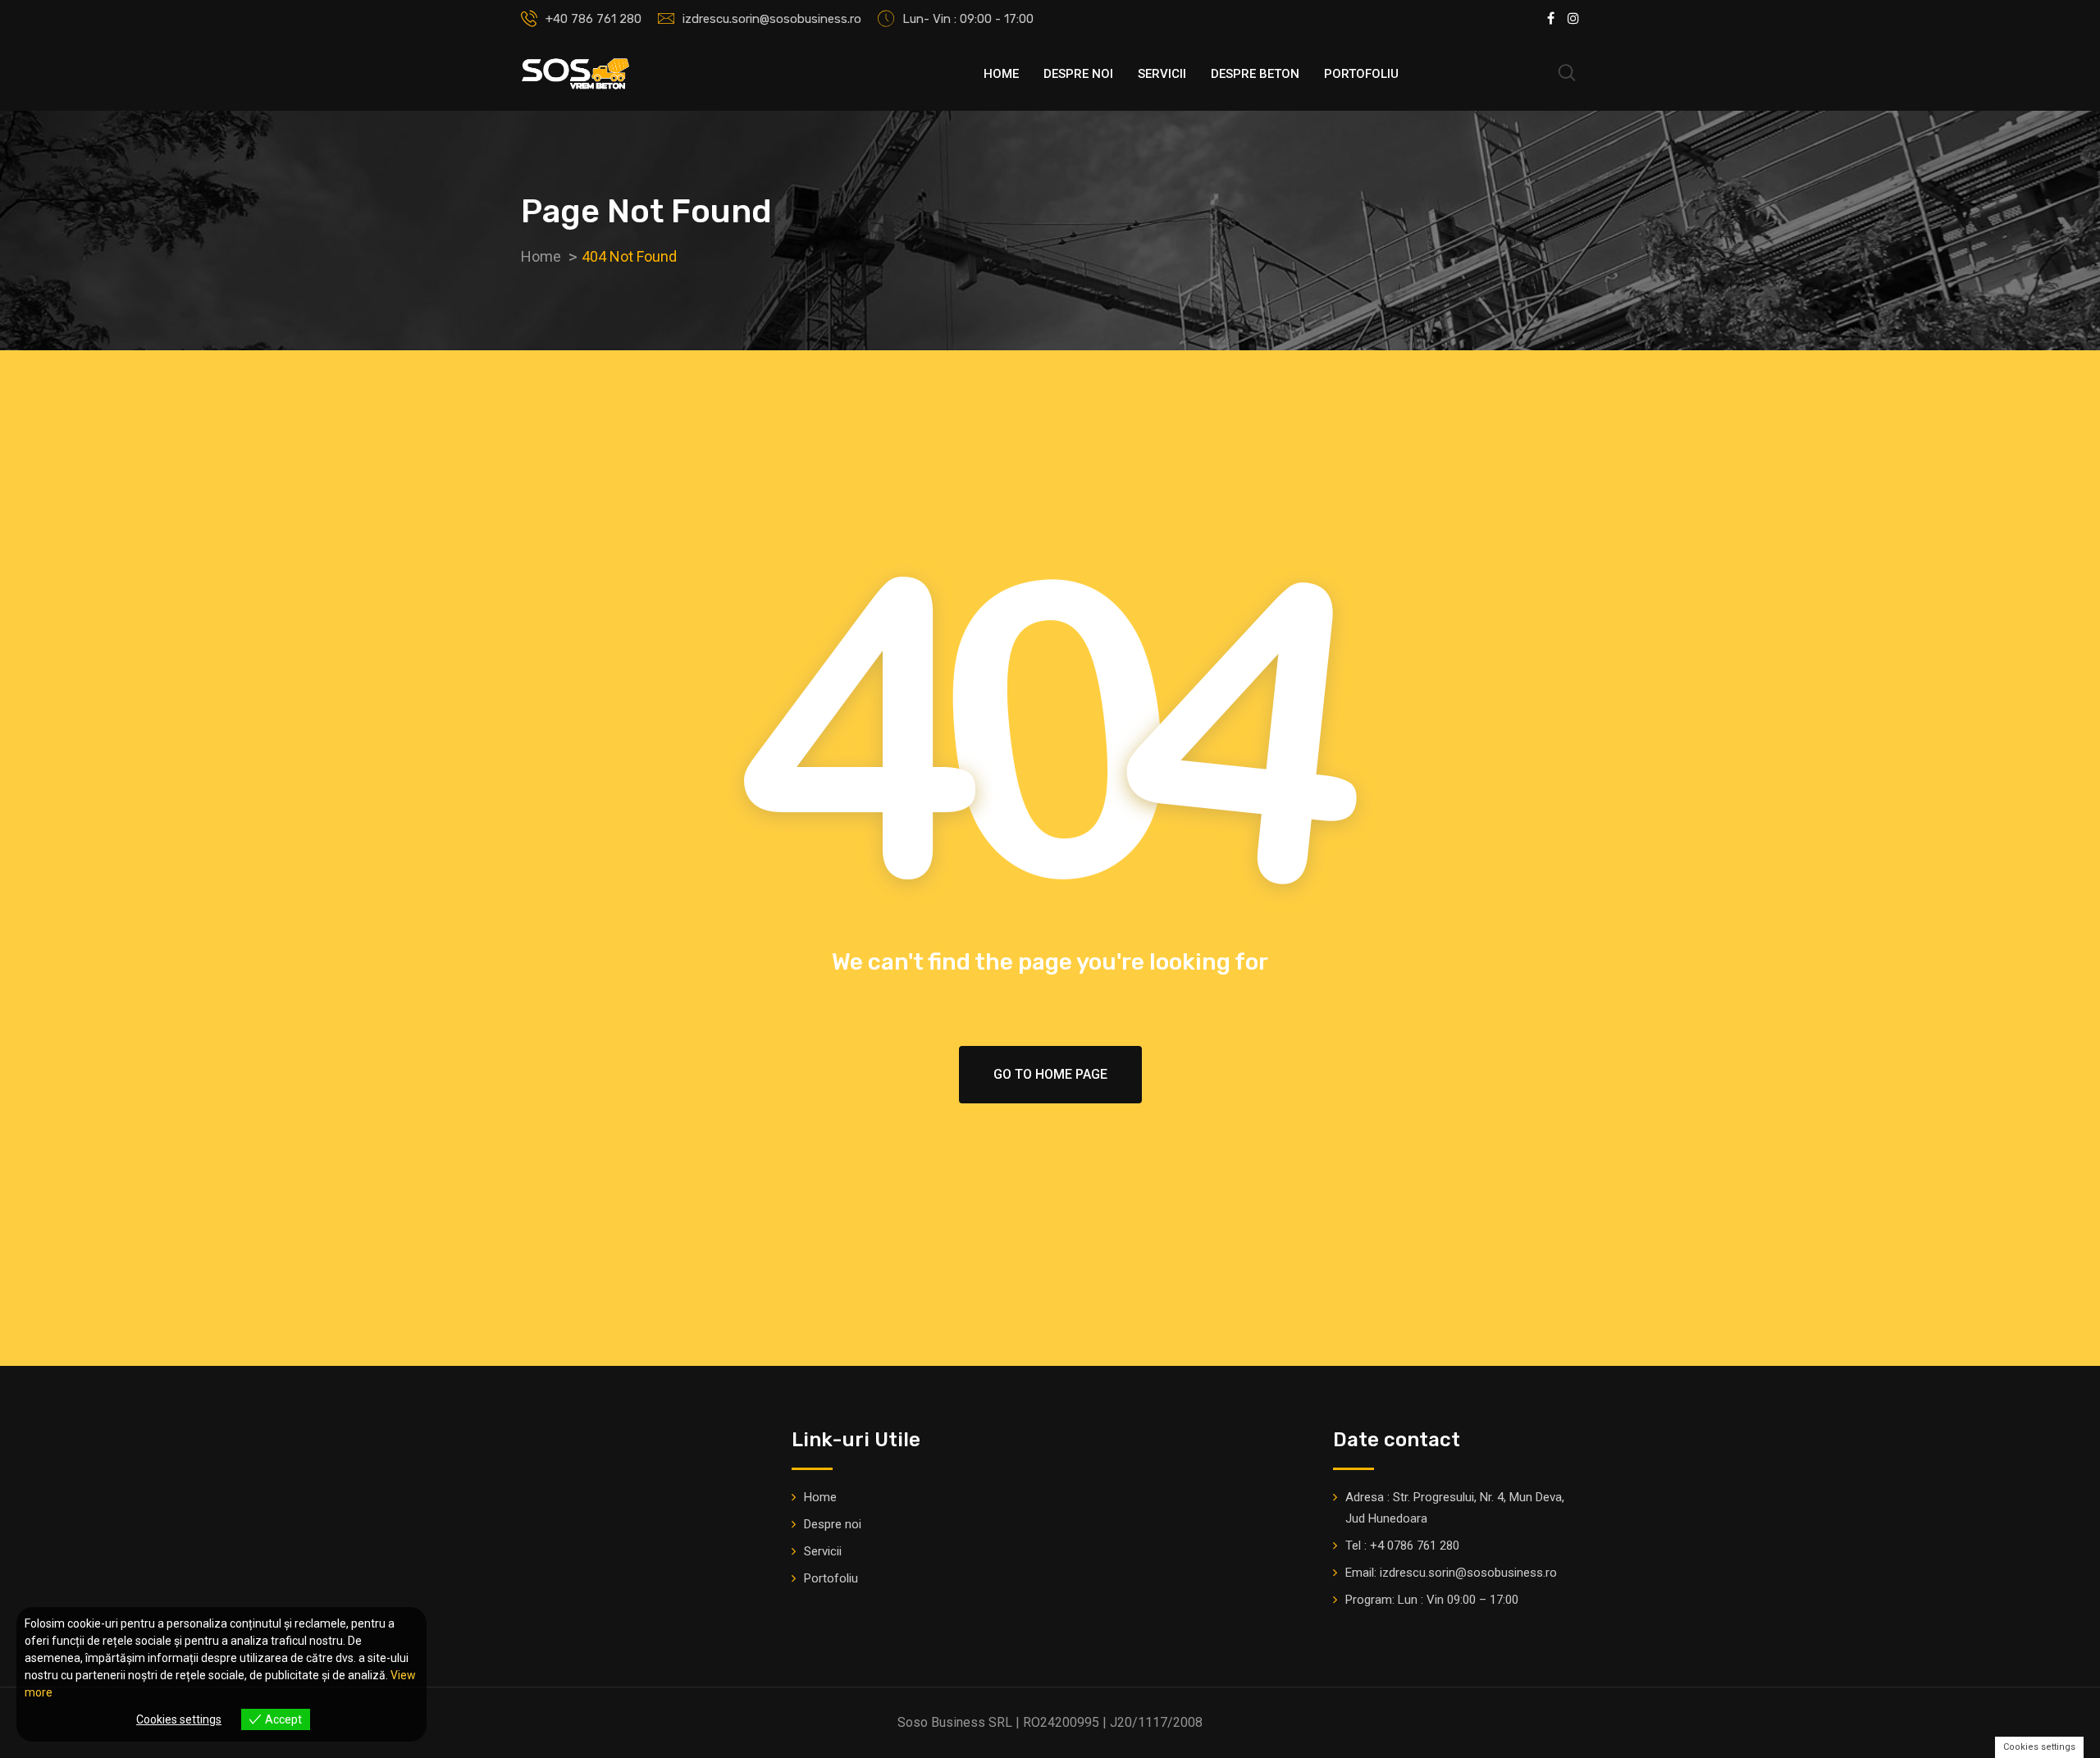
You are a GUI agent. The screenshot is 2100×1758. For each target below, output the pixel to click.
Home (1001, 74)
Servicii (1162, 74)
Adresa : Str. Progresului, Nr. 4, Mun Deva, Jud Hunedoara (1455, 1508)
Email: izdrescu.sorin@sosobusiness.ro (1451, 1573)
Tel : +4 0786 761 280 (1402, 1546)
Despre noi (1078, 74)
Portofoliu (1361, 74)
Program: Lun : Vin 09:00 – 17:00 (1432, 1600)
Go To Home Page (1050, 1074)
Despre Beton (1255, 74)
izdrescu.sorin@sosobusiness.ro (772, 19)
